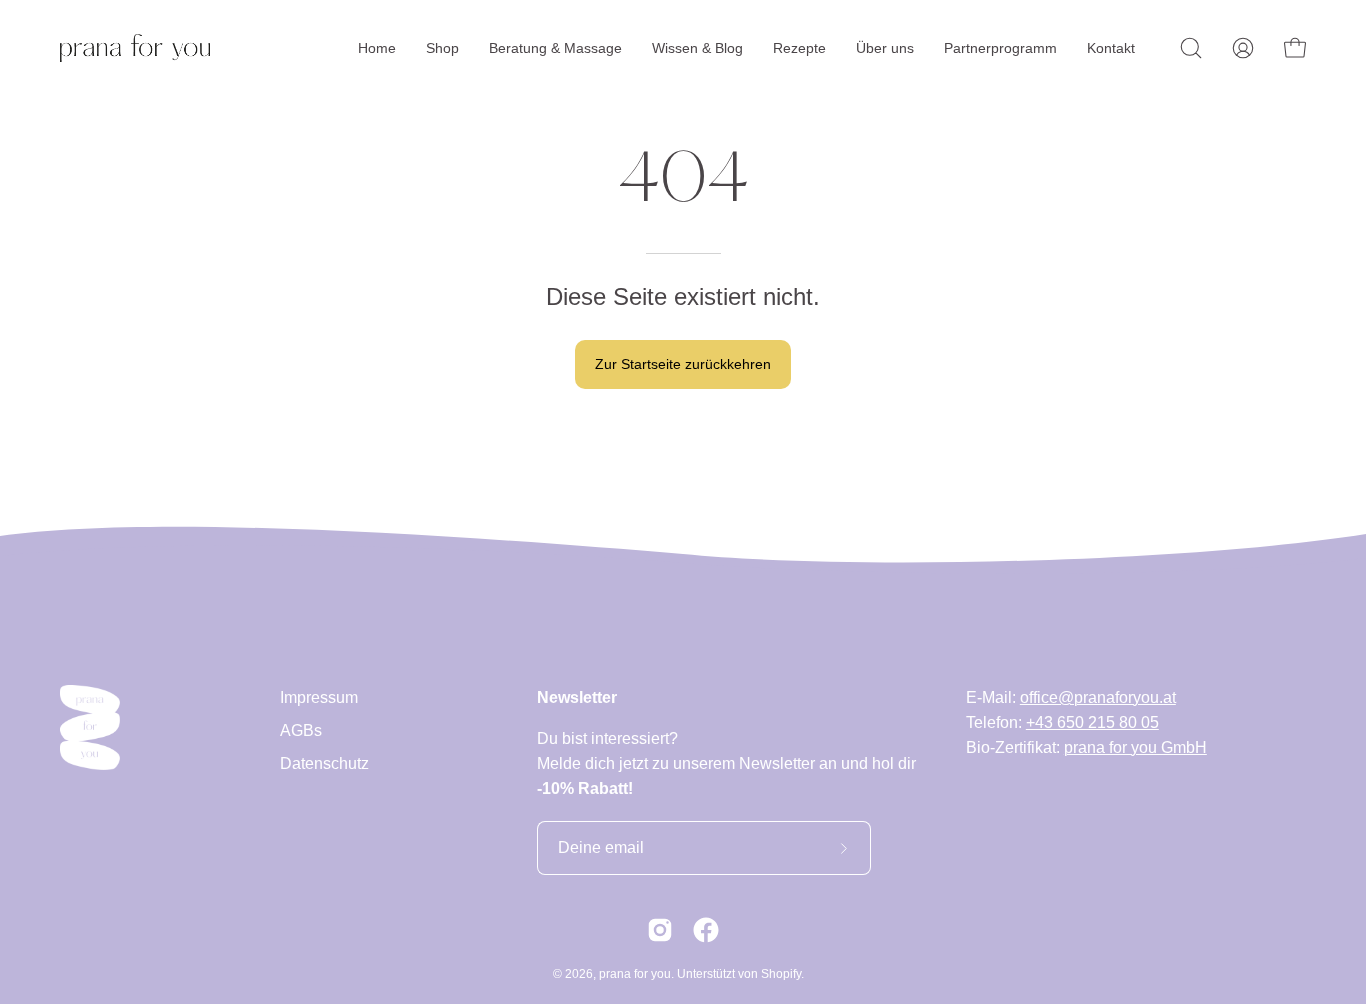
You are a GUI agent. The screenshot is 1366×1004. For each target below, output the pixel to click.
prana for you (635, 974)
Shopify (781, 974)
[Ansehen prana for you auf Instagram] (660, 930)
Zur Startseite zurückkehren (683, 364)
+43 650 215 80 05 (1092, 722)
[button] (1191, 48)
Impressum (319, 697)
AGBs (301, 730)
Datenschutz (324, 763)
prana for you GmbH (1135, 747)
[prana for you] (135, 48)
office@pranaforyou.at (1098, 697)
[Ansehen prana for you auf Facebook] (706, 930)
